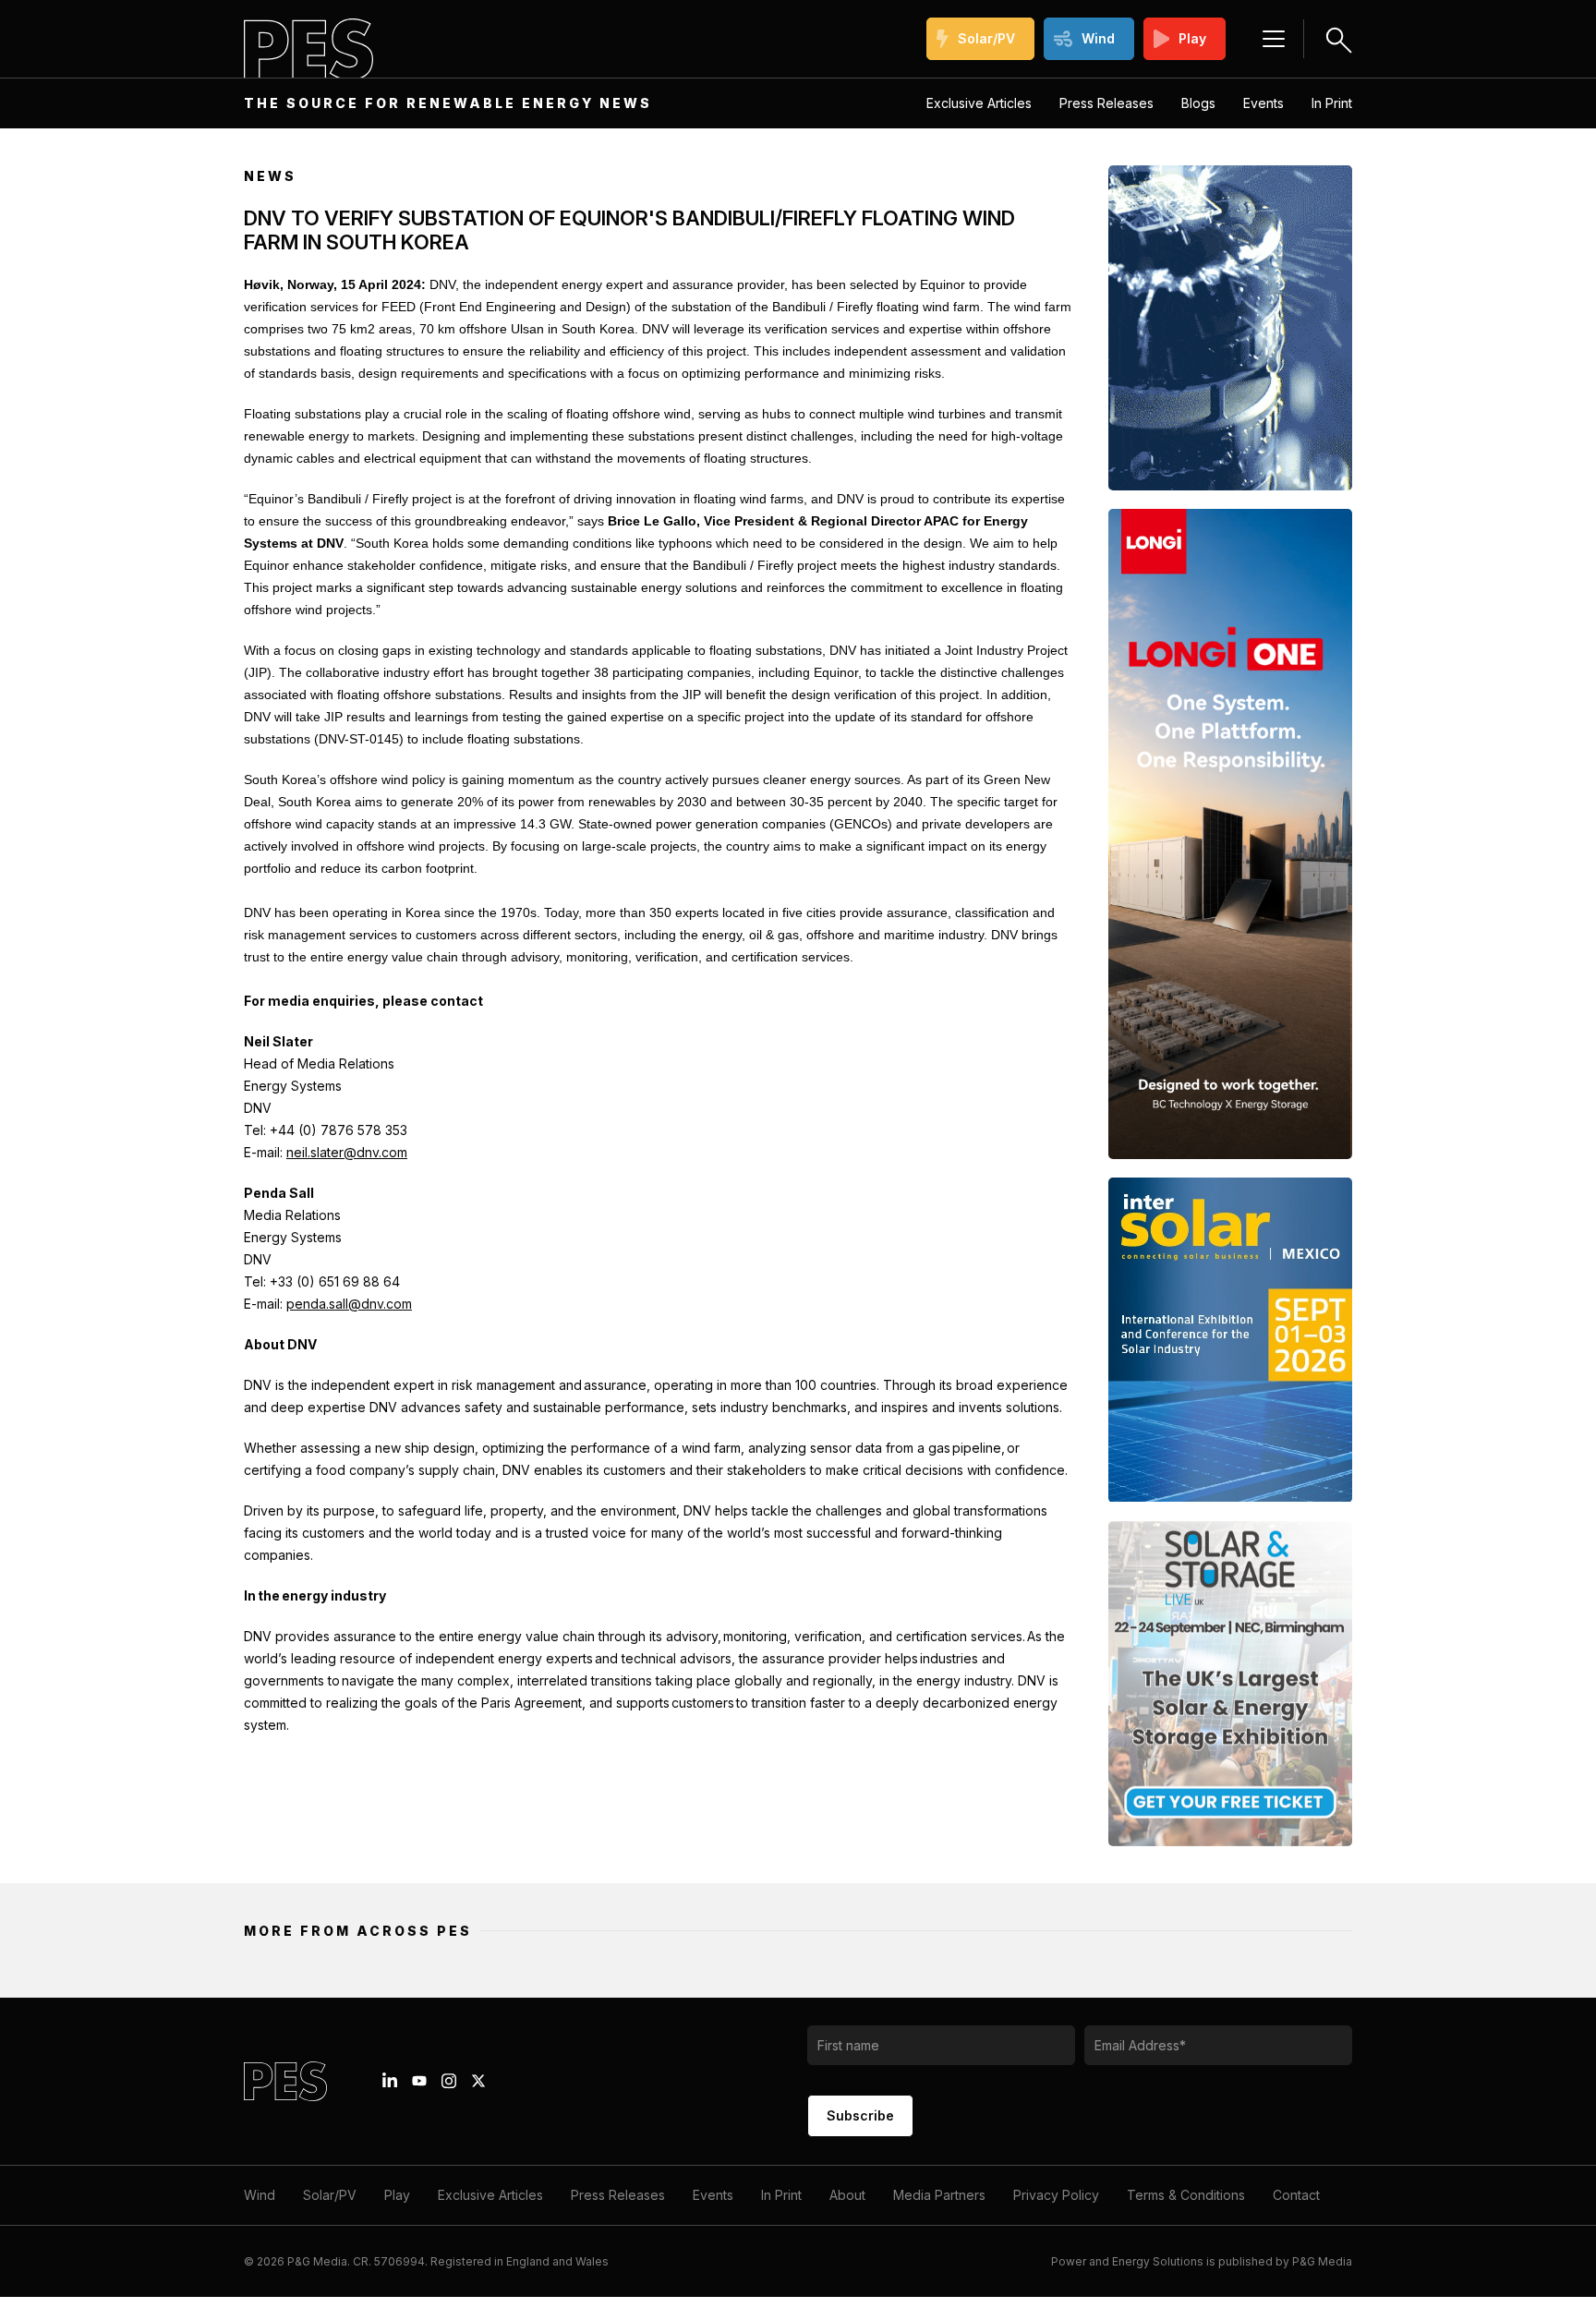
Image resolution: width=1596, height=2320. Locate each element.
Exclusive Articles (979, 103)
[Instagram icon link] (449, 2081)
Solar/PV (986, 38)
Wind (1098, 38)
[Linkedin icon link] (390, 2081)
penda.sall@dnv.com (349, 1304)
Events (1263, 103)
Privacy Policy (1056, 2195)
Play (1192, 38)
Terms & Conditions (1186, 2195)
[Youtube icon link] (419, 2081)
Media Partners (939, 2195)
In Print (1332, 103)
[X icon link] (478, 2081)
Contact (1296, 2195)
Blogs (1198, 103)
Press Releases (1106, 103)
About (847, 2195)
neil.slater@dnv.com (347, 1152)
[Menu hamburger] (1274, 39)
